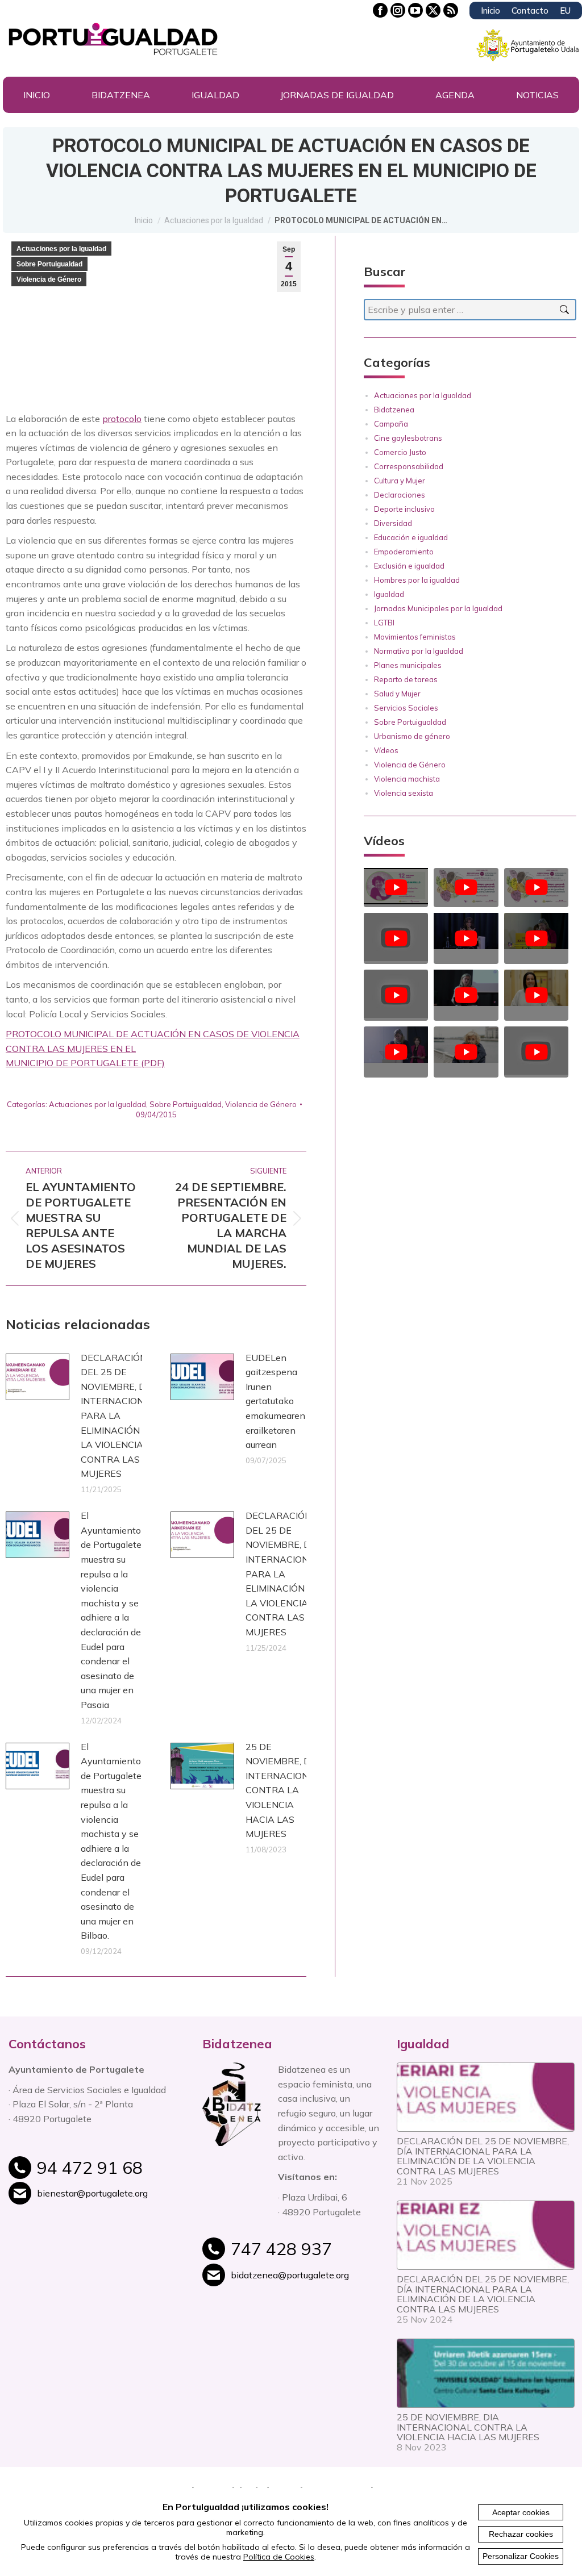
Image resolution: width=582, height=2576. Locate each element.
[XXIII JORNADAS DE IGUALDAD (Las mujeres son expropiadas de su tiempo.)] (396, 888)
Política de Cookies (279, 2557)
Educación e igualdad (411, 537)
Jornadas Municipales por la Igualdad (438, 608)
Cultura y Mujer (400, 481)
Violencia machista (407, 779)
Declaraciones (400, 495)
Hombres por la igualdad (417, 580)
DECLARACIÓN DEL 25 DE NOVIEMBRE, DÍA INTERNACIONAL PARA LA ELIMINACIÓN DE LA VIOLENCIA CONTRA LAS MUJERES (118, 1416)
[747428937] (305, 2255)
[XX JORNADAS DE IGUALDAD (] (466, 1046)
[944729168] (111, 2174)
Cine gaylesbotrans (408, 438)
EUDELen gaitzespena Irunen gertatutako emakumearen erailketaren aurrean (275, 1401)
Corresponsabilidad (409, 466)
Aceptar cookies (521, 2512)
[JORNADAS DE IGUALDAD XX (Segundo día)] (536, 989)
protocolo (122, 419)
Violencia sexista (404, 793)
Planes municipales (408, 665)
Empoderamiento (404, 552)
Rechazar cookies (521, 2534)
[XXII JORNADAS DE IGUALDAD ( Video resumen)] (536, 932)
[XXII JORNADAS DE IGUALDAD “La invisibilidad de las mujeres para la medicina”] (396, 938)
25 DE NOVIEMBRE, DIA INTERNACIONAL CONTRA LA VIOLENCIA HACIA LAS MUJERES (283, 1790)
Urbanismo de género (412, 736)
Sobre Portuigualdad (49, 264)
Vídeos (386, 750)
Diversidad (393, 523)
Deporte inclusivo (404, 509)
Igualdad (389, 594)
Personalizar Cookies (521, 2556)
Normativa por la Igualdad (419, 651)
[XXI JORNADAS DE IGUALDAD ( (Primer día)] (396, 995)
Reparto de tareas (406, 679)
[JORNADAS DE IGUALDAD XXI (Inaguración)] (466, 989)
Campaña (391, 424)
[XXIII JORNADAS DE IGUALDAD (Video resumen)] (466, 888)
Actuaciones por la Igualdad (61, 249)
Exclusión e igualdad (409, 566)
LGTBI (384, 623)
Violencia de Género (49, 279)
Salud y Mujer (397, 694)
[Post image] (38, 1377)
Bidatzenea (394, 410)
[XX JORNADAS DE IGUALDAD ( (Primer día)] (396, 1046)
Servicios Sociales (406, 708)
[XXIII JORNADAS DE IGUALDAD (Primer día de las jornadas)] (536, 888)
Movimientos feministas (415, 637)
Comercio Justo (400, 452)
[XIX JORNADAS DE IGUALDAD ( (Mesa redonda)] (536, 1052)
